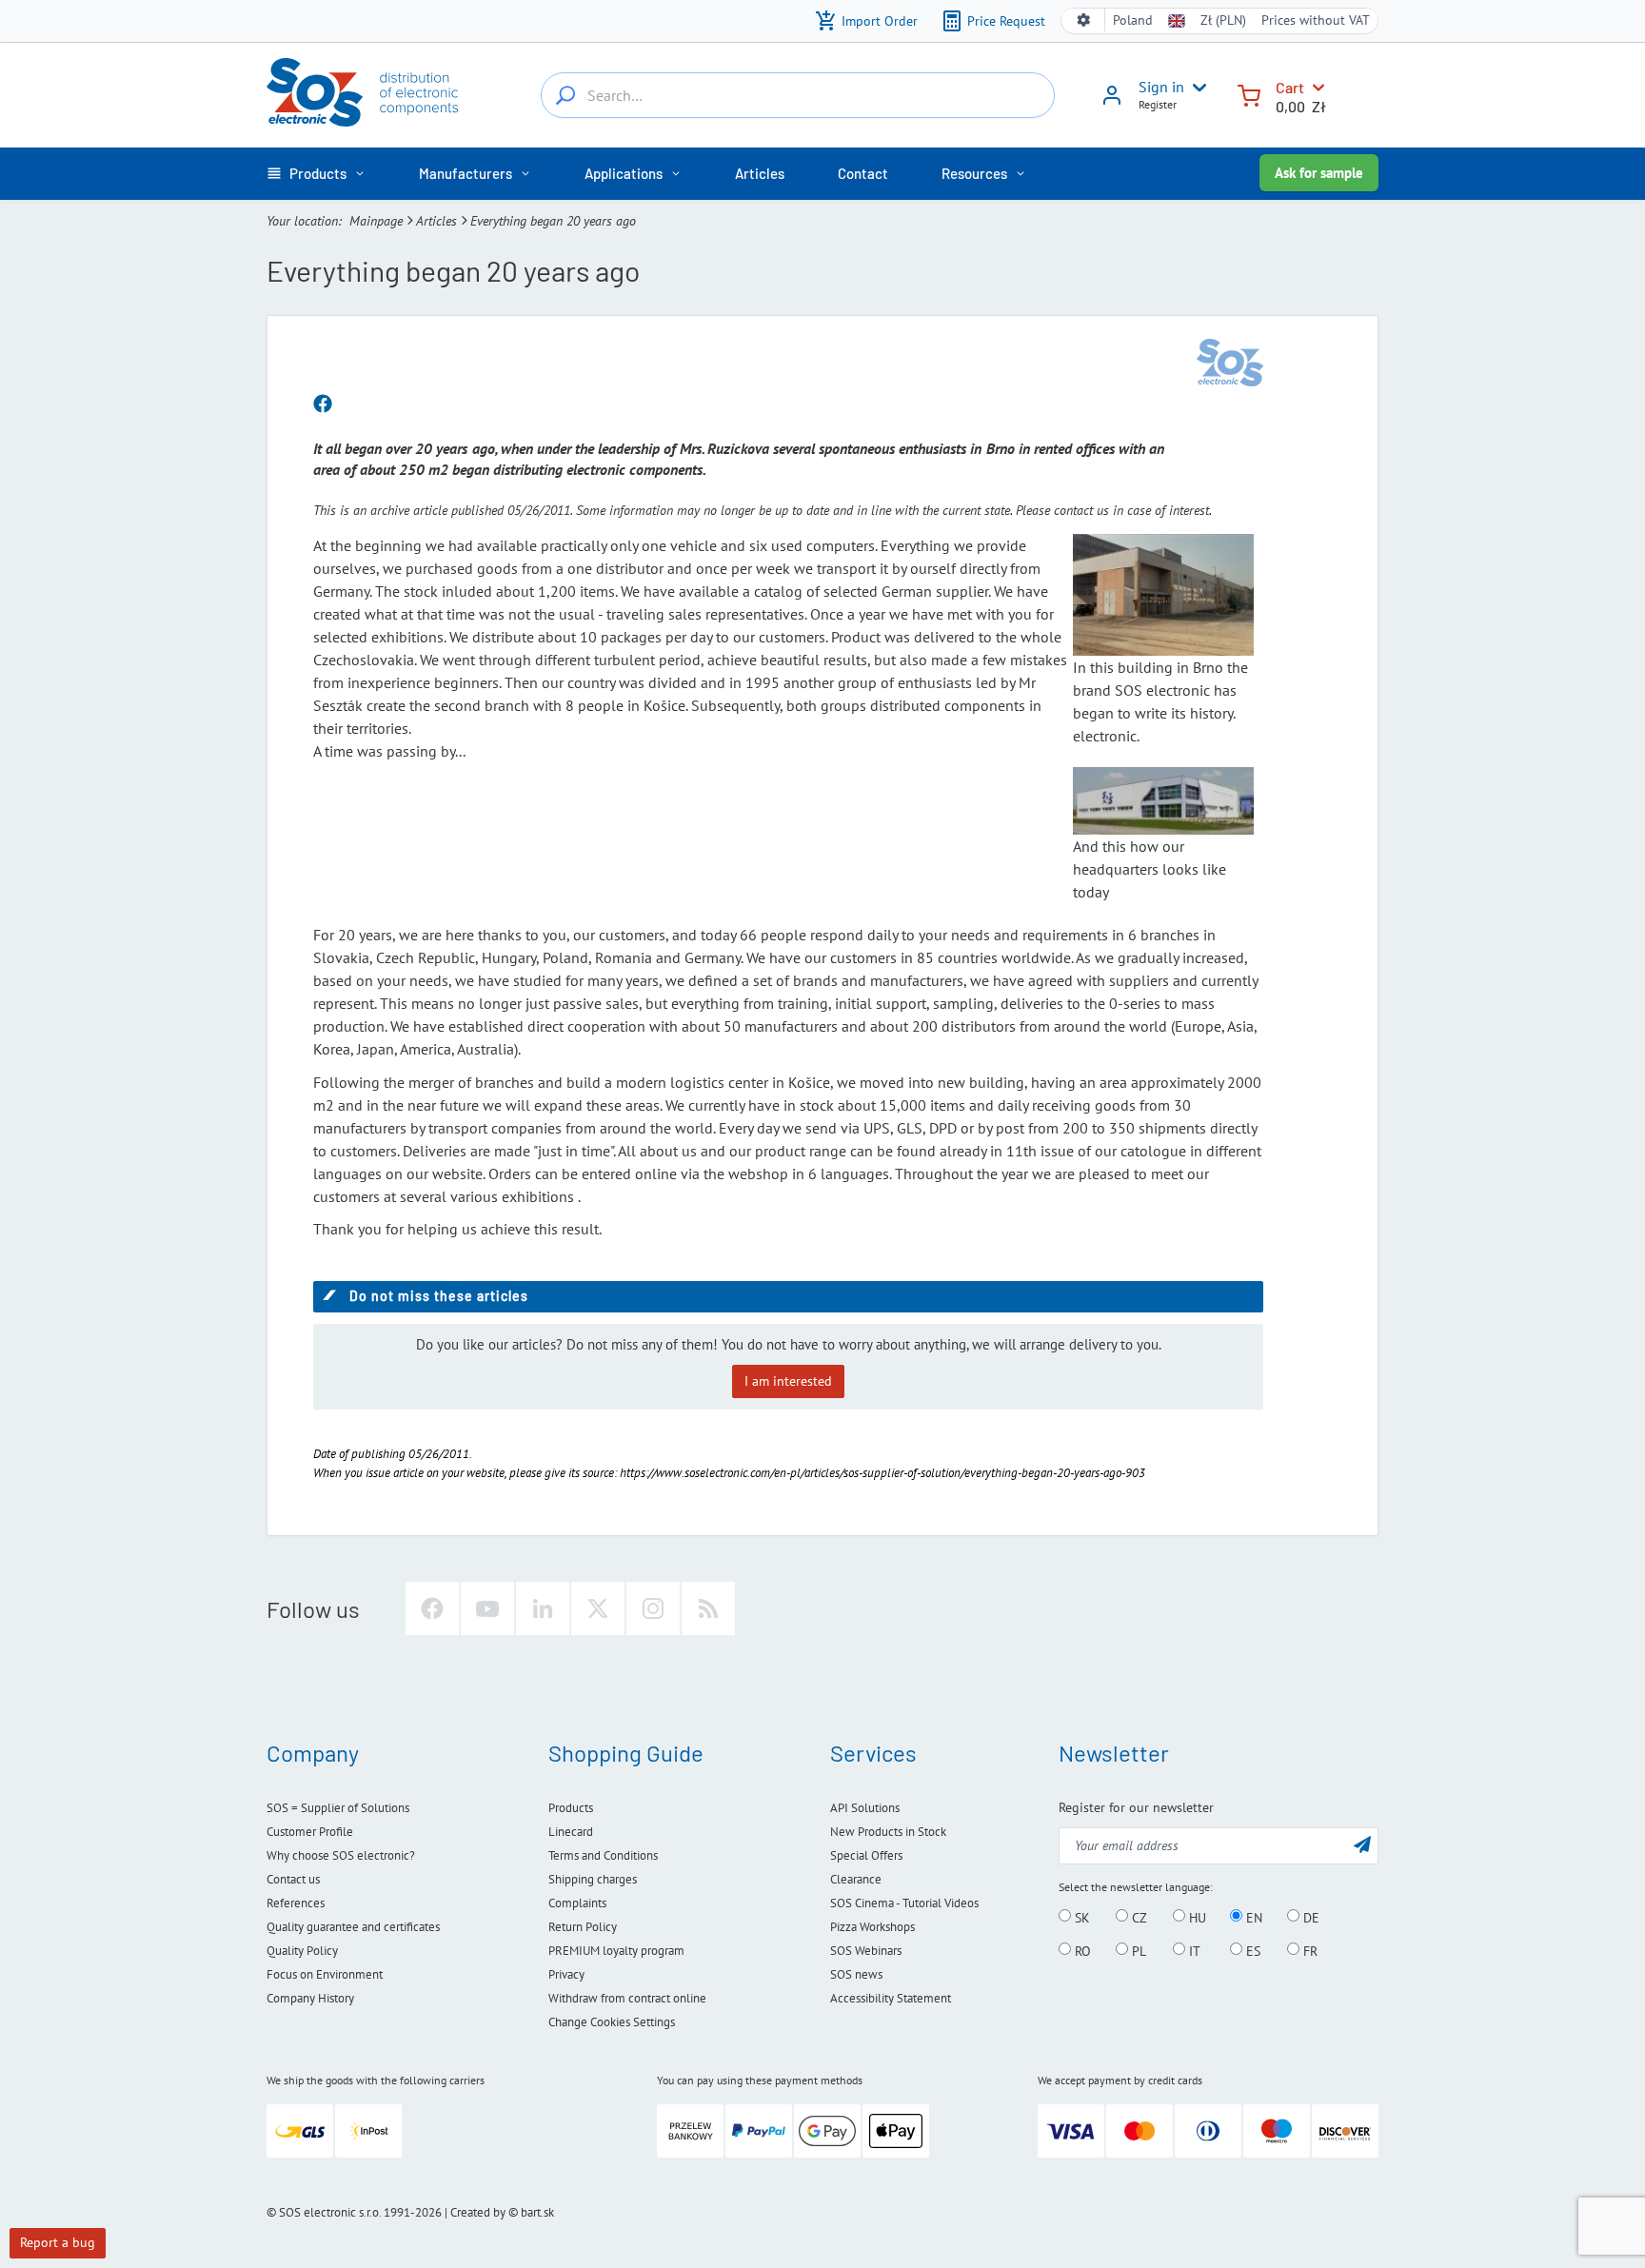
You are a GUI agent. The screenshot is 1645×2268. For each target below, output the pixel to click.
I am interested (788, 1381)
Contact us (293, 1879)
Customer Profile (310, 1832)
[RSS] (708, 1608)
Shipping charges (593, 1879)
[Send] (1362, 1844)
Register (1158, 104)
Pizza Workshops (872, 1927)
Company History (310, 1998)
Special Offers (866, 1855)
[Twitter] (598, 1608)
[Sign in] (1112, 102)
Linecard (571, 1832)
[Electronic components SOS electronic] (362, 92)
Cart (1290, 87)
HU (1196, 1917)
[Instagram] (653, 1608)
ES (1251, 1950)
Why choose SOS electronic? (341, 1855)
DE (1309, 1917)
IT (1193, 1950)
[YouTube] (487, 1608)
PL (1137, 1950)
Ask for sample (1319, 173)
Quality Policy (302, 1951)
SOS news (856, 1974)
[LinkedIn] (543, 1608)
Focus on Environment (325, 1974)
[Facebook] (432, 1608)
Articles (436, 221)
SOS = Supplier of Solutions (338, 1808)
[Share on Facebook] (323, 404)
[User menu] (1196, 88)
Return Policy (583, 1927)
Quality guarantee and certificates (353, 1927)
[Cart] (1249, 94)
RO (1081, 1950)
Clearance (856, 1879)
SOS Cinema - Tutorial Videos (904, 1903)
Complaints (577, 1903)
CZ (1138, 1917)
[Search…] (565, 95)
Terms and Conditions (603, 1855)
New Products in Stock (888, 1832)
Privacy (566, 1974)
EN (1252, 1917)
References (296, 1903)
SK (1080, 1917)
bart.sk (537, 2212)
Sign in (1161, 87)
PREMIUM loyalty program (616, 1951)
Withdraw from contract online (627, 1998)
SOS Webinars (866, 1951)
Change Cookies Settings (612, 2022)
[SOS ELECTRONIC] (1230, 363)
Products (571, 1808)
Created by (478, 2212)
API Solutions (865, 1808)
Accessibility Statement (891, 1998)
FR (1308, 1950)
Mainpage (376, 221)
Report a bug (58, 2242)
